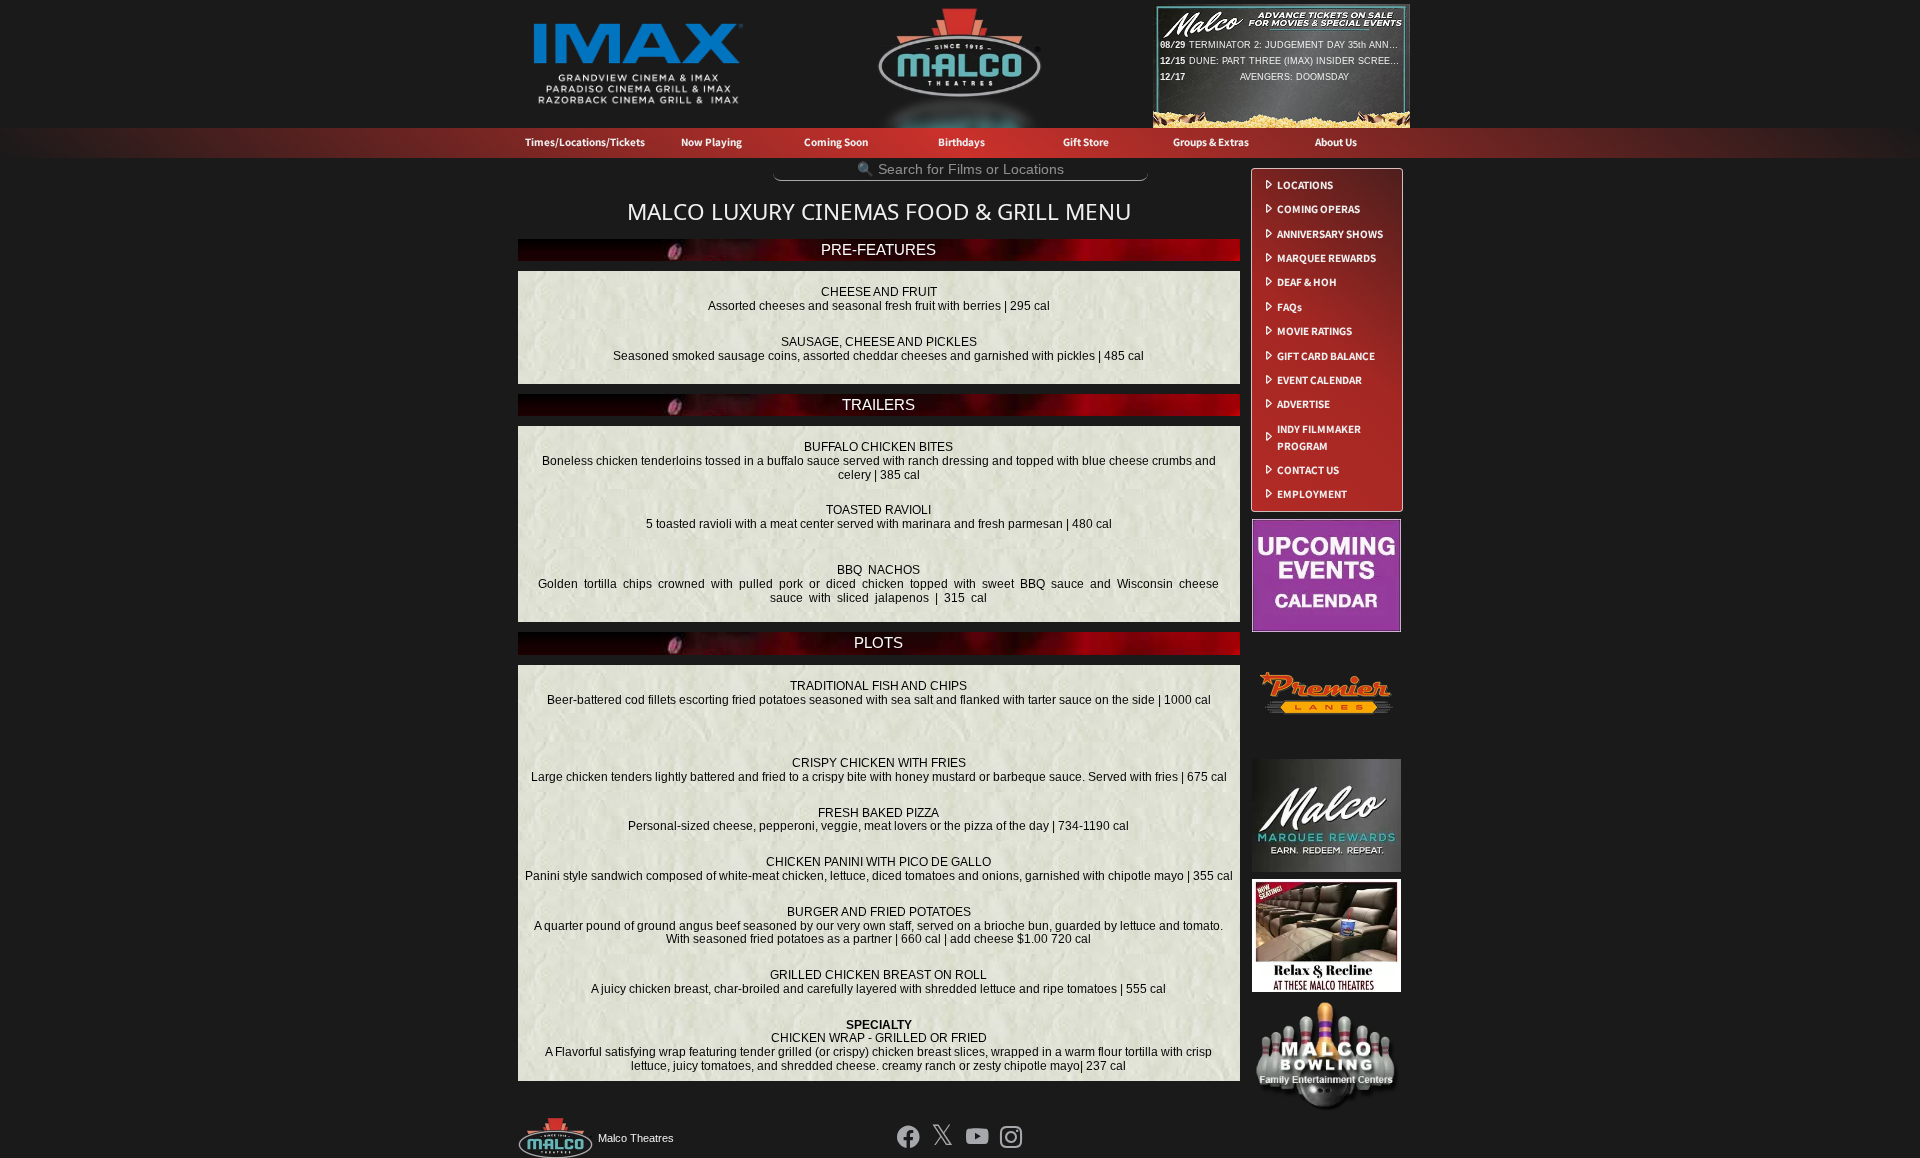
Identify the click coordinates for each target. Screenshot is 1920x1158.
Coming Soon (836, 142)
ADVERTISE (1303, 404)
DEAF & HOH (1307, 282)
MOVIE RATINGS (1314, 331)
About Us (1336, 142)
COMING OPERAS (1318, 209)
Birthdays (961, 142)
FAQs (1289, 307)
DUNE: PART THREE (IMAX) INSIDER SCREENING (1294, 61)
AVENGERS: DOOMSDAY (1294, 77)
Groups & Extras (1211, 142)
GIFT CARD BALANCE (1326, 356)
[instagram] (1011, 1139)
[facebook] (908, 1139)
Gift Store (1086, 142)
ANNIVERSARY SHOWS (1330, 234)
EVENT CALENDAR (1319, 380)
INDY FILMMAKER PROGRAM (1319, 437)
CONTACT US (1308, 470)
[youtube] (977, 1139)
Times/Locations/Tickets (585, 142)
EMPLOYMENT (1312, 494)
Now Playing (711, 142)
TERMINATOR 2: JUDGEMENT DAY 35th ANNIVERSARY (1294, 45)
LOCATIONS (1305, 185)
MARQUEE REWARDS (1326, 258)
